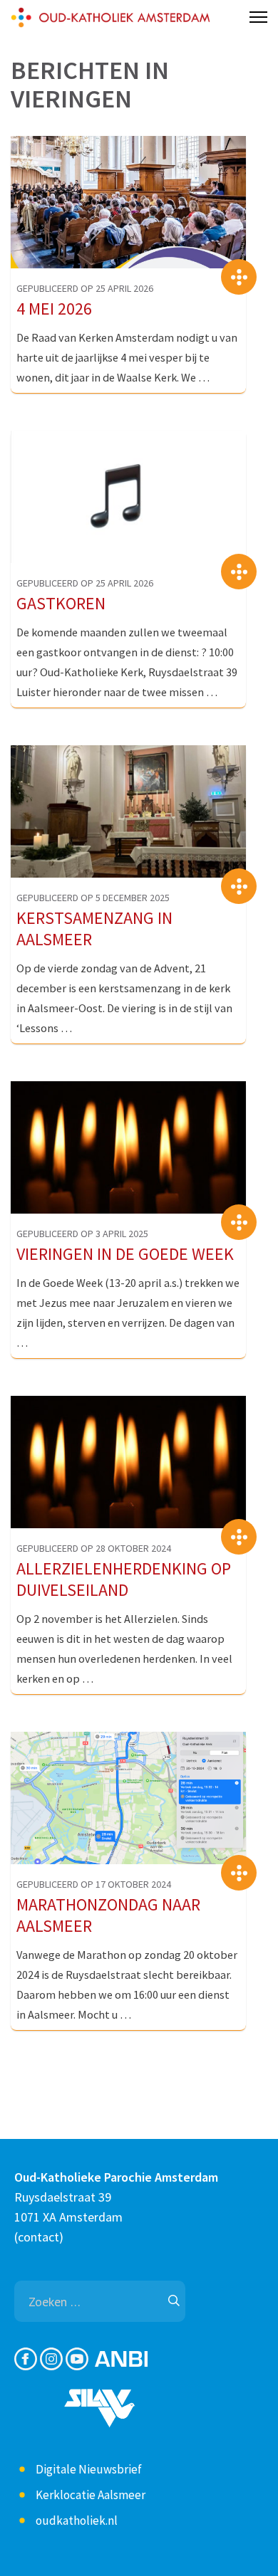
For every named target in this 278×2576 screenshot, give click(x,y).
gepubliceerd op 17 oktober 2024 (94, 1884)
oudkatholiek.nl (77, 2520)
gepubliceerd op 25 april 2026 (85, 288)
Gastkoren (61, 604)
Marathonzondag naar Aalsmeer (108, 1915)
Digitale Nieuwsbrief (89, 2469)
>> (239, 277)
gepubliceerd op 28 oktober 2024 (94, 1548)
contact (38, 2237)
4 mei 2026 (54, 309)
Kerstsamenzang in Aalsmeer (94, 929)
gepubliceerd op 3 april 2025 (82, 1234)
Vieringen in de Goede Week (125, 1254)
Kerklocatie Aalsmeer (91, 2495)
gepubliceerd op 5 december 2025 (93, 898)
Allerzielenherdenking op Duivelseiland (124, 1579)
